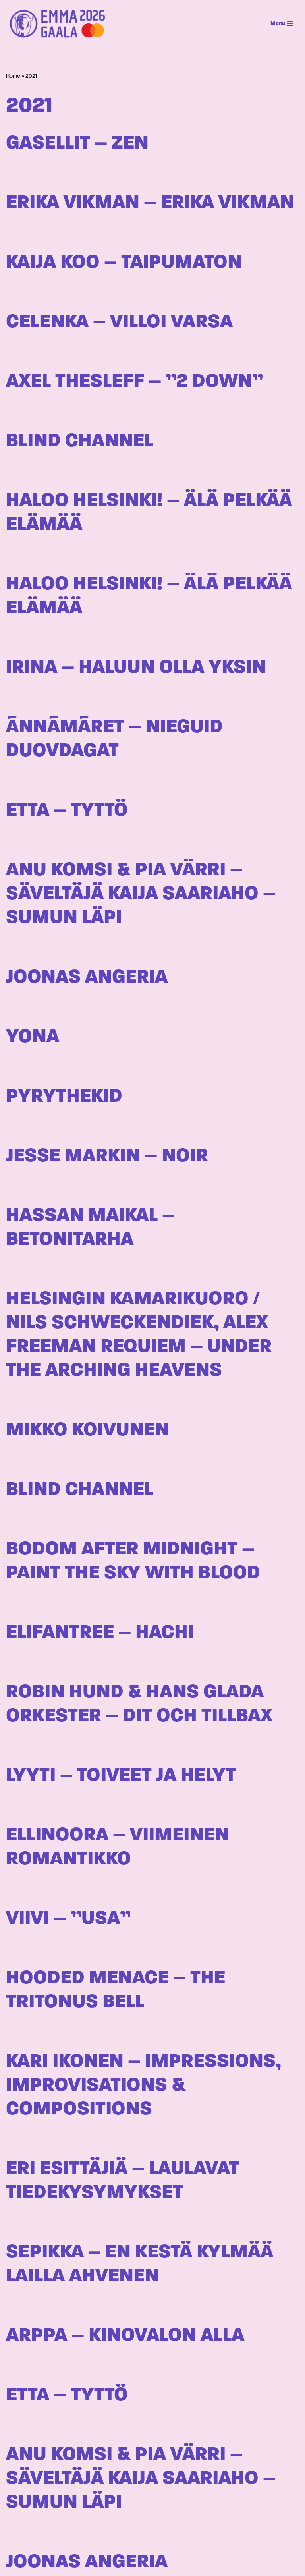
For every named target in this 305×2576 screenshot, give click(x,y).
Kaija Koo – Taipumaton (124, 263)
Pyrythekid (64, 1097)
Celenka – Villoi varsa (119, 322)
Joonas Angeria (87, 978)
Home (13, 76)
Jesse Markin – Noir (107, 1156)
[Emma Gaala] (60, 24)
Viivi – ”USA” (68, 1919)
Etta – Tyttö (67, 811)
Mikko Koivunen (88, 1430)
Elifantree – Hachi (100, 1633)
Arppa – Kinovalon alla (125, 2336)
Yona (33, 1037)
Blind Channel (80, 441)
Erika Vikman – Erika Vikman (150, 203)
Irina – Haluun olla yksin (136, 668)
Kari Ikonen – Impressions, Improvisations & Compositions (143, 2086)
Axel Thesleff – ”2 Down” (134, 382)
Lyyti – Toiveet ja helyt (121, 1776)
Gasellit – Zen (77, 144)
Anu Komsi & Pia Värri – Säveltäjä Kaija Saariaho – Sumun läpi (141, 894)
